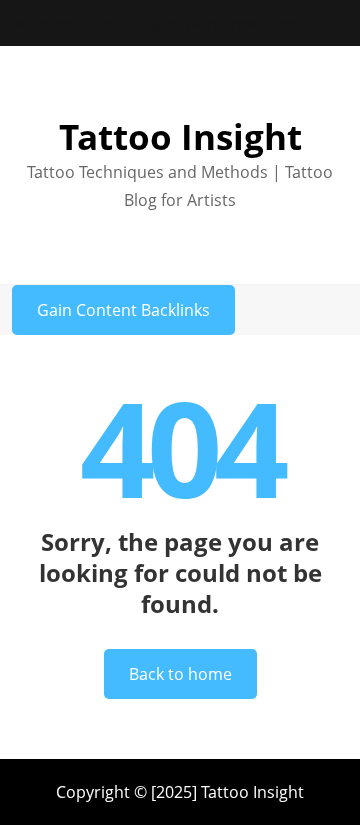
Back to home (180, 674)
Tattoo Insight (180, 136)
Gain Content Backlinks (123, 310)
